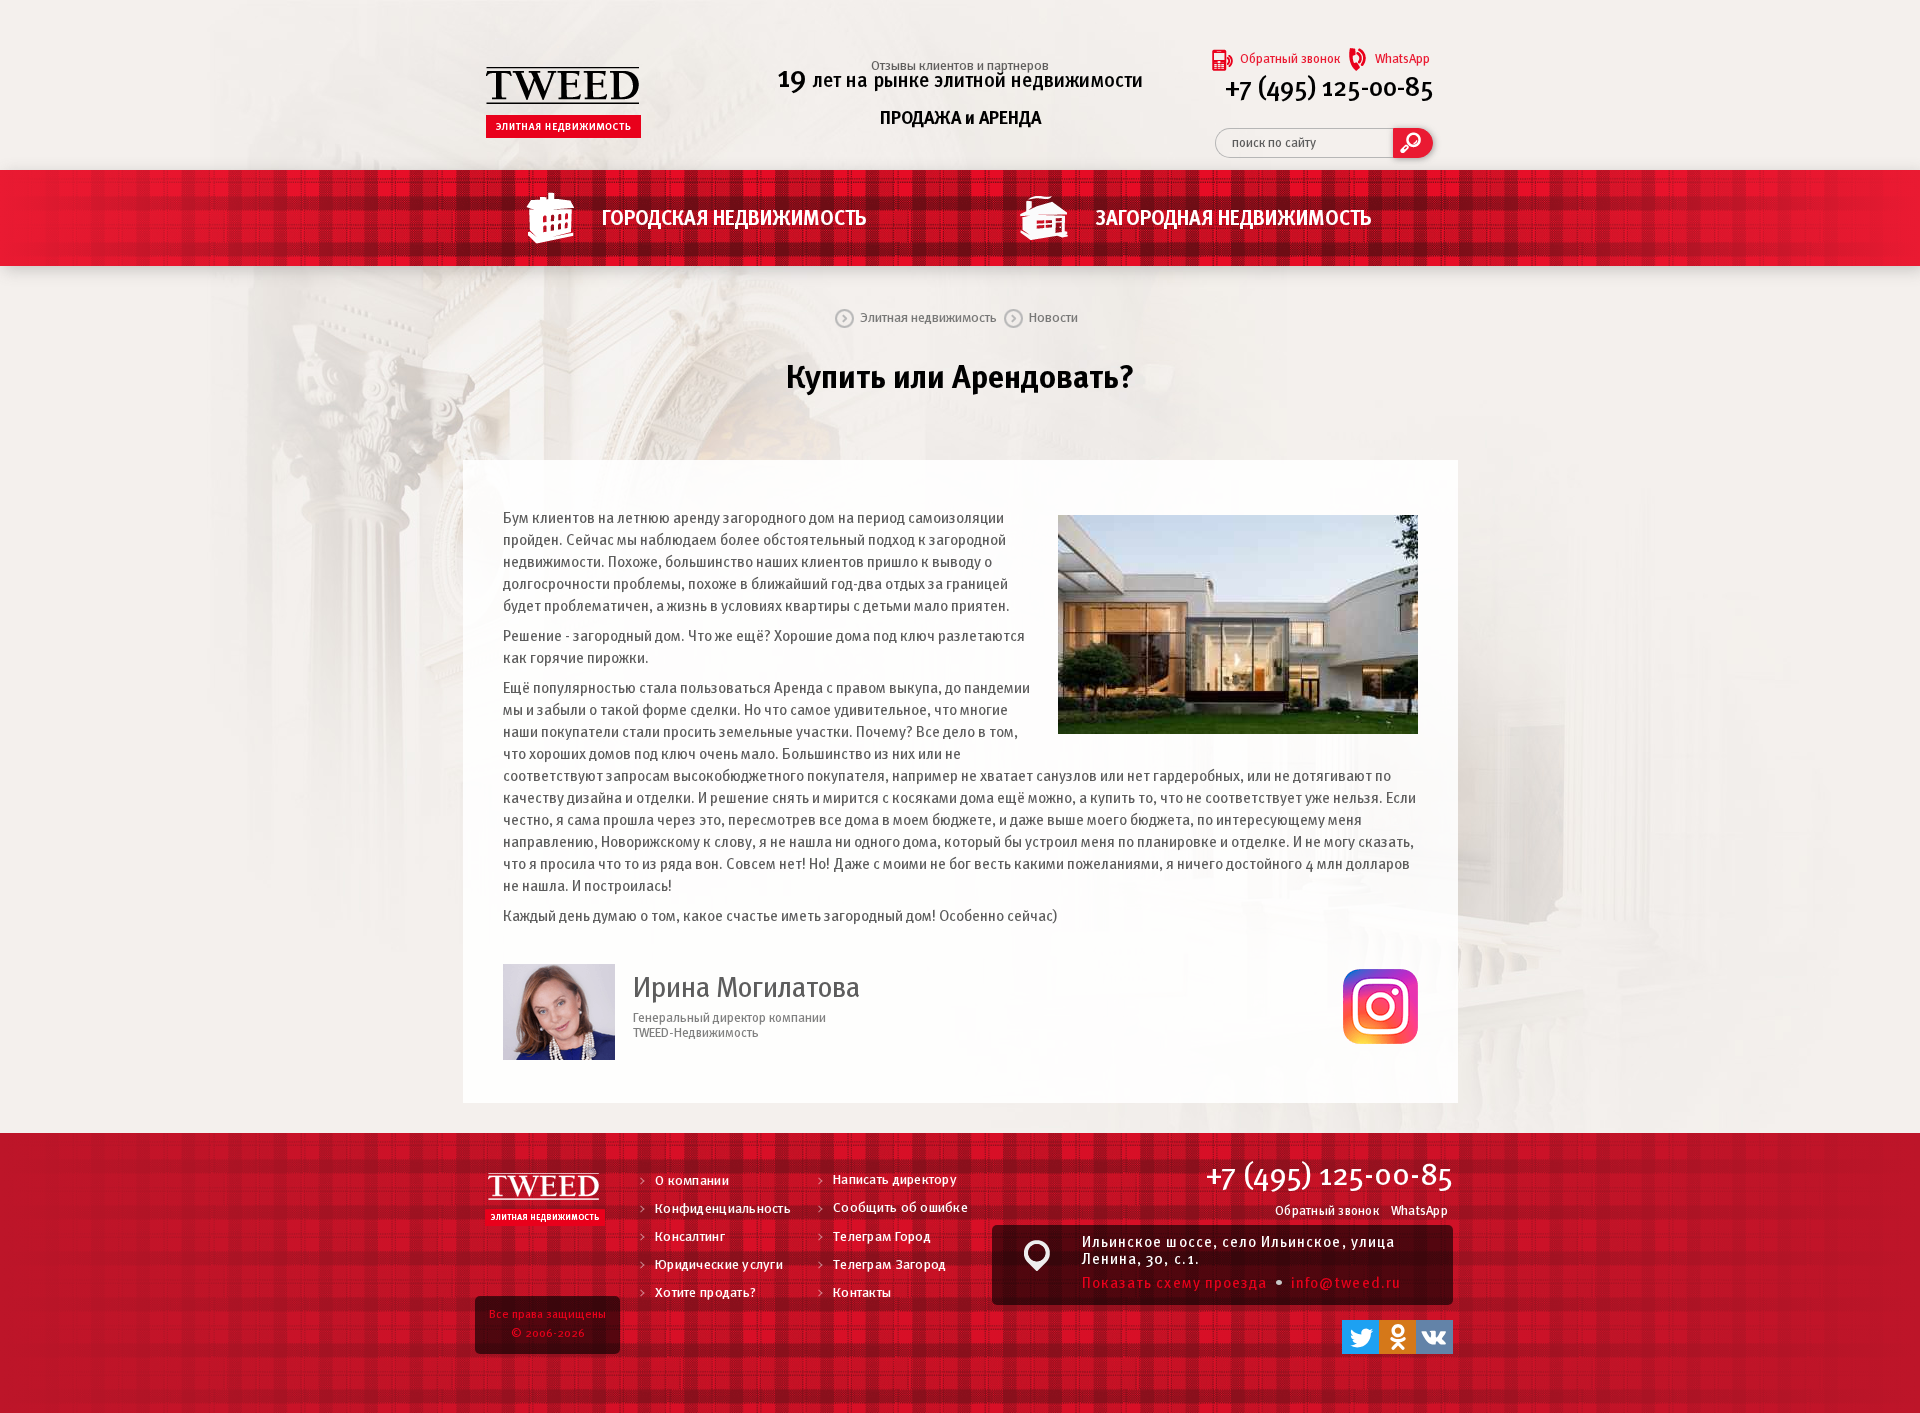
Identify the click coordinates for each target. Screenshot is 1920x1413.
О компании (692, 1181)
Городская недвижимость (734, 219)
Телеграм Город (882, 1237)
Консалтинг (690, 1237)
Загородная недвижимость (1234, 219)
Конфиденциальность (723, 1209)
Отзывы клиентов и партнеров (960, 66)
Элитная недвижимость (928, 318)
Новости (1053, 318)
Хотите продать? (705, 1293)
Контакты (862, 1293)
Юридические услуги (719, 1265)
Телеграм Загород (889, 1265)
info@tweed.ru (1346, 1284)
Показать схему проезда (1174, 1284)
